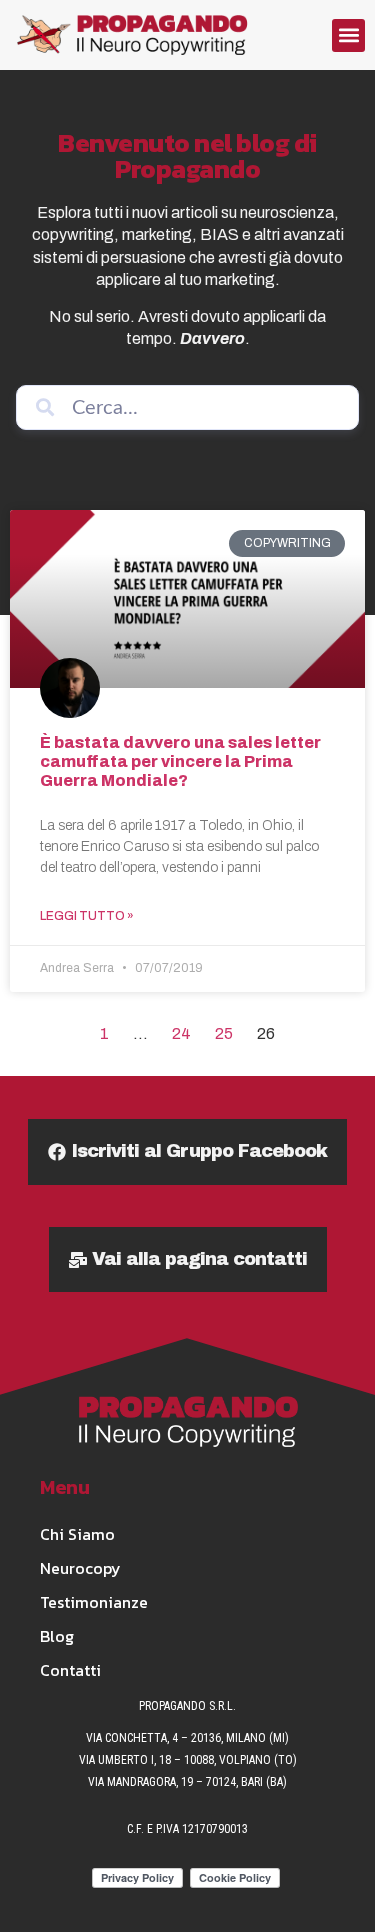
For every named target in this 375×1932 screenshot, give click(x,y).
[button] (348, 35)
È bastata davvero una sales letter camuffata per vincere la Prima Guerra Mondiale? (180, 761)
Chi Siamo (77, 1534)
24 (181, 1033)
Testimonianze (94, 1602)
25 (224, 1033)
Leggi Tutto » (87, 916)
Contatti (70, 1670)
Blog (57, 1636)
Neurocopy (80, 1568)
